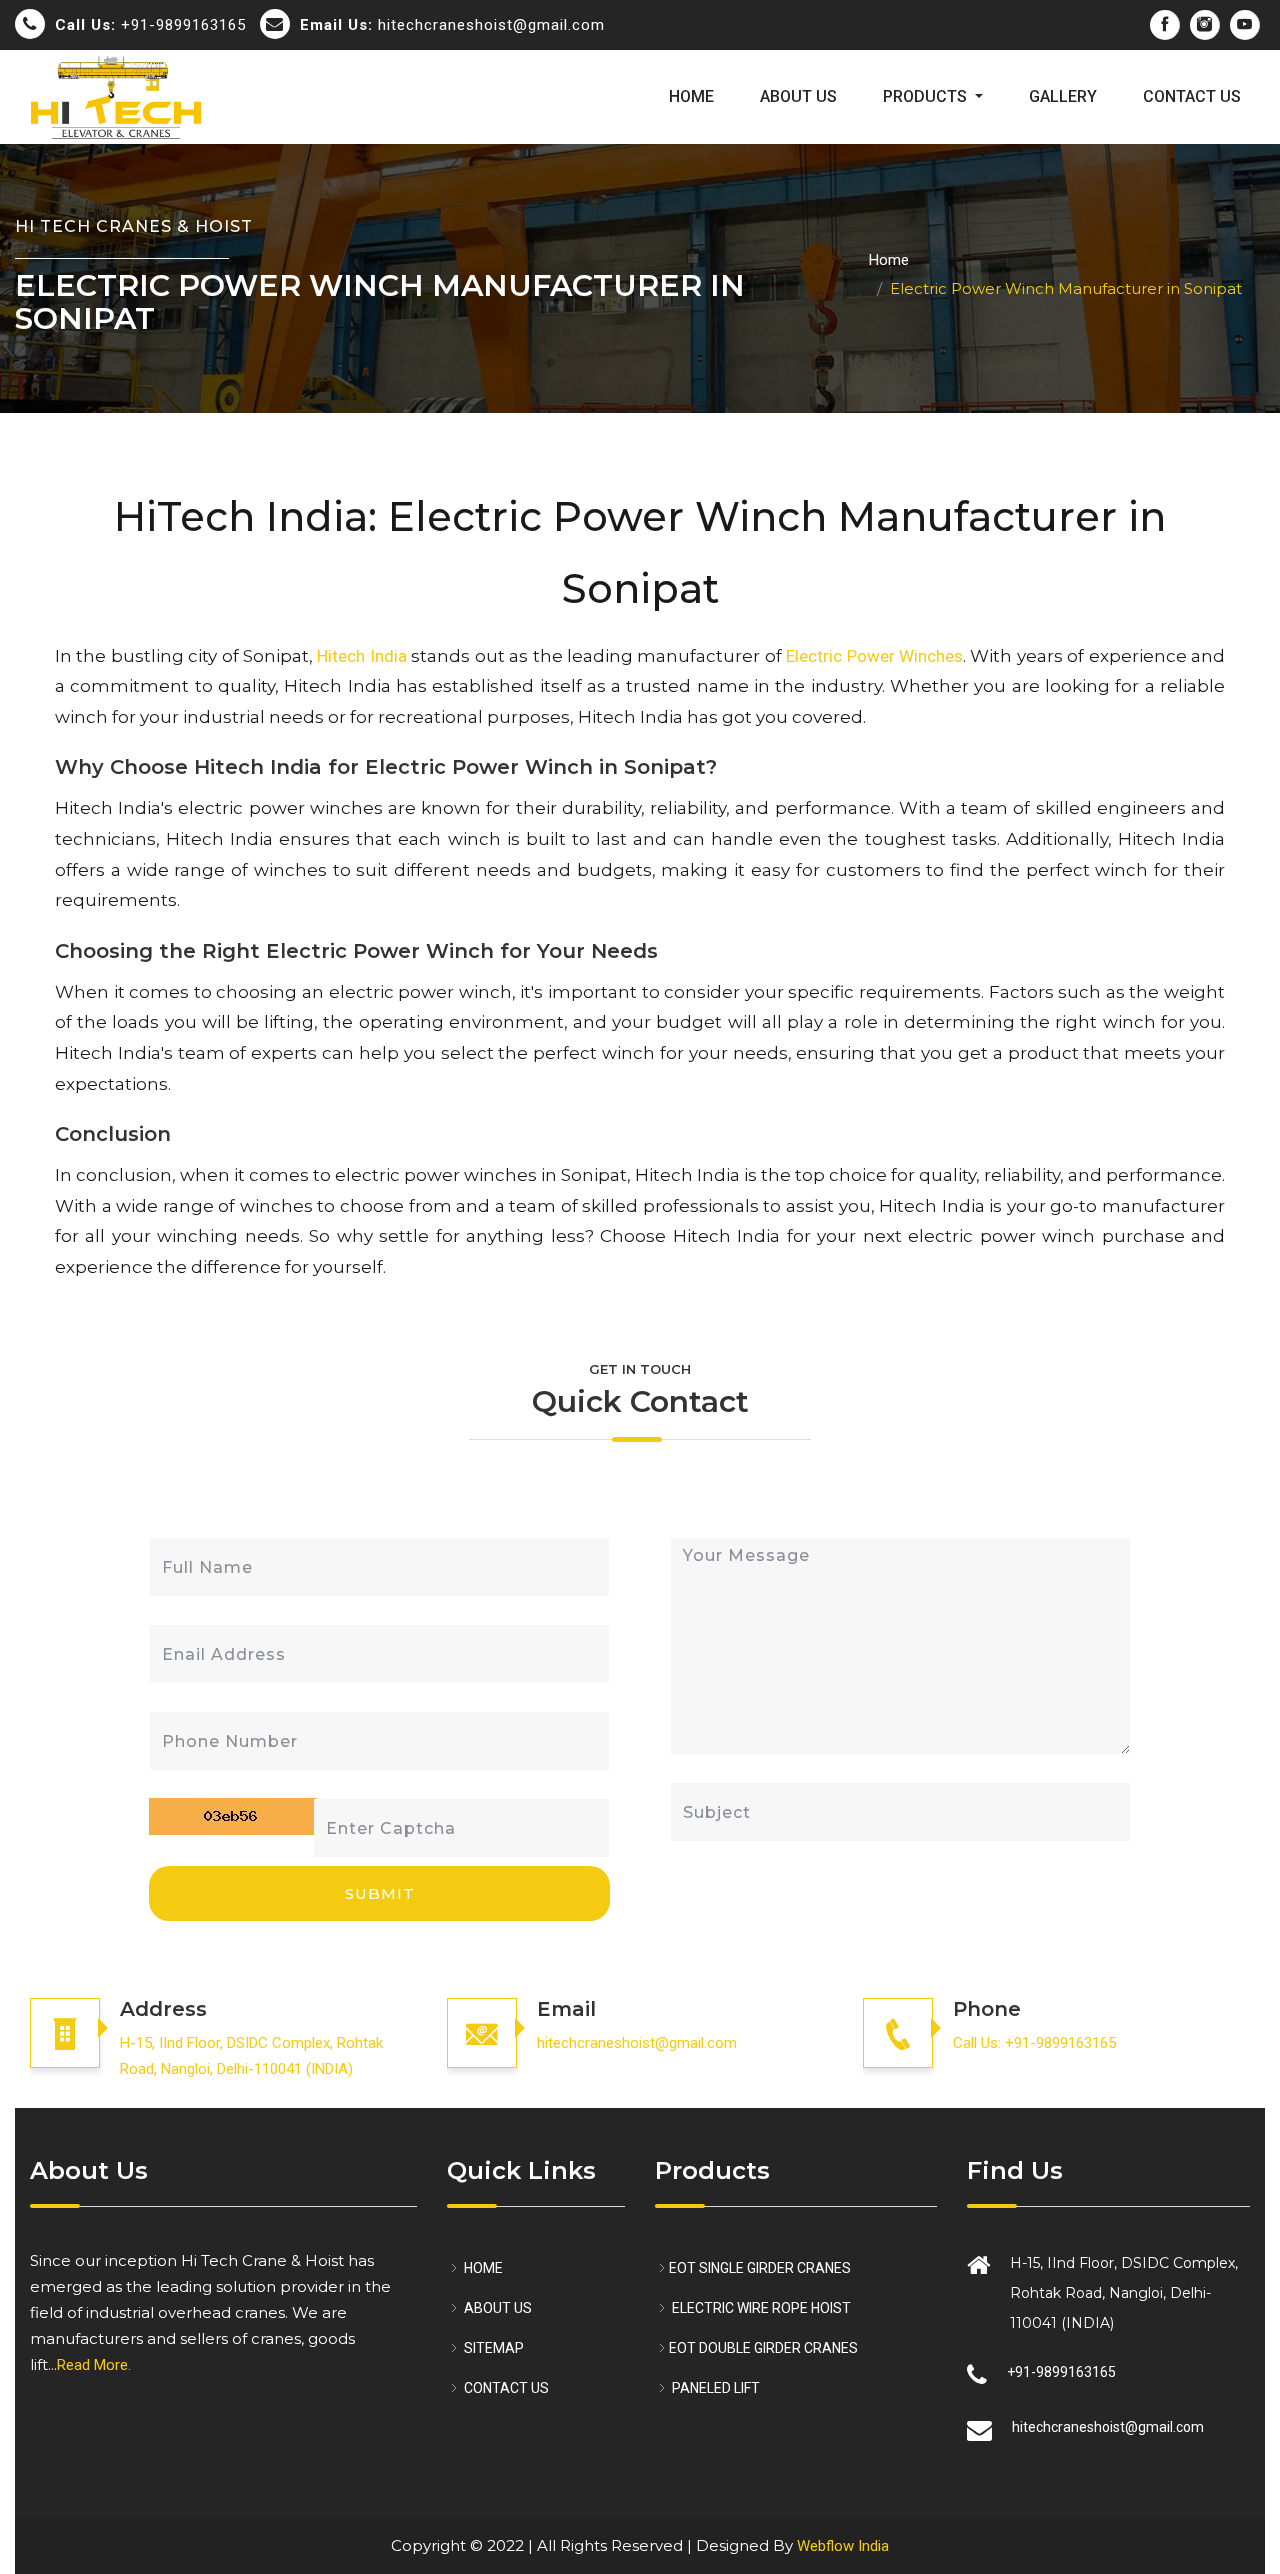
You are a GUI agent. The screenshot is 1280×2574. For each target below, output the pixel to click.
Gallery (1063, 96)
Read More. (94, 2365)
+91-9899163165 (150, 25)
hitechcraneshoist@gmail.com (452, 25)
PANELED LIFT (714, 2388)
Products (927, 96)
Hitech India (361, 656)
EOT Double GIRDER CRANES (763, 2348)
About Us (798, 96)
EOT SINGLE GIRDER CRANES (760, 2268)
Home (691, 96)
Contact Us (1192, 96)
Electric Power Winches (874, 656)
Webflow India (843, 2546)
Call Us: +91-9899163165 (1034, 2043)
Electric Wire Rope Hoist (760, 2308)
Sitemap (492, 2348)
